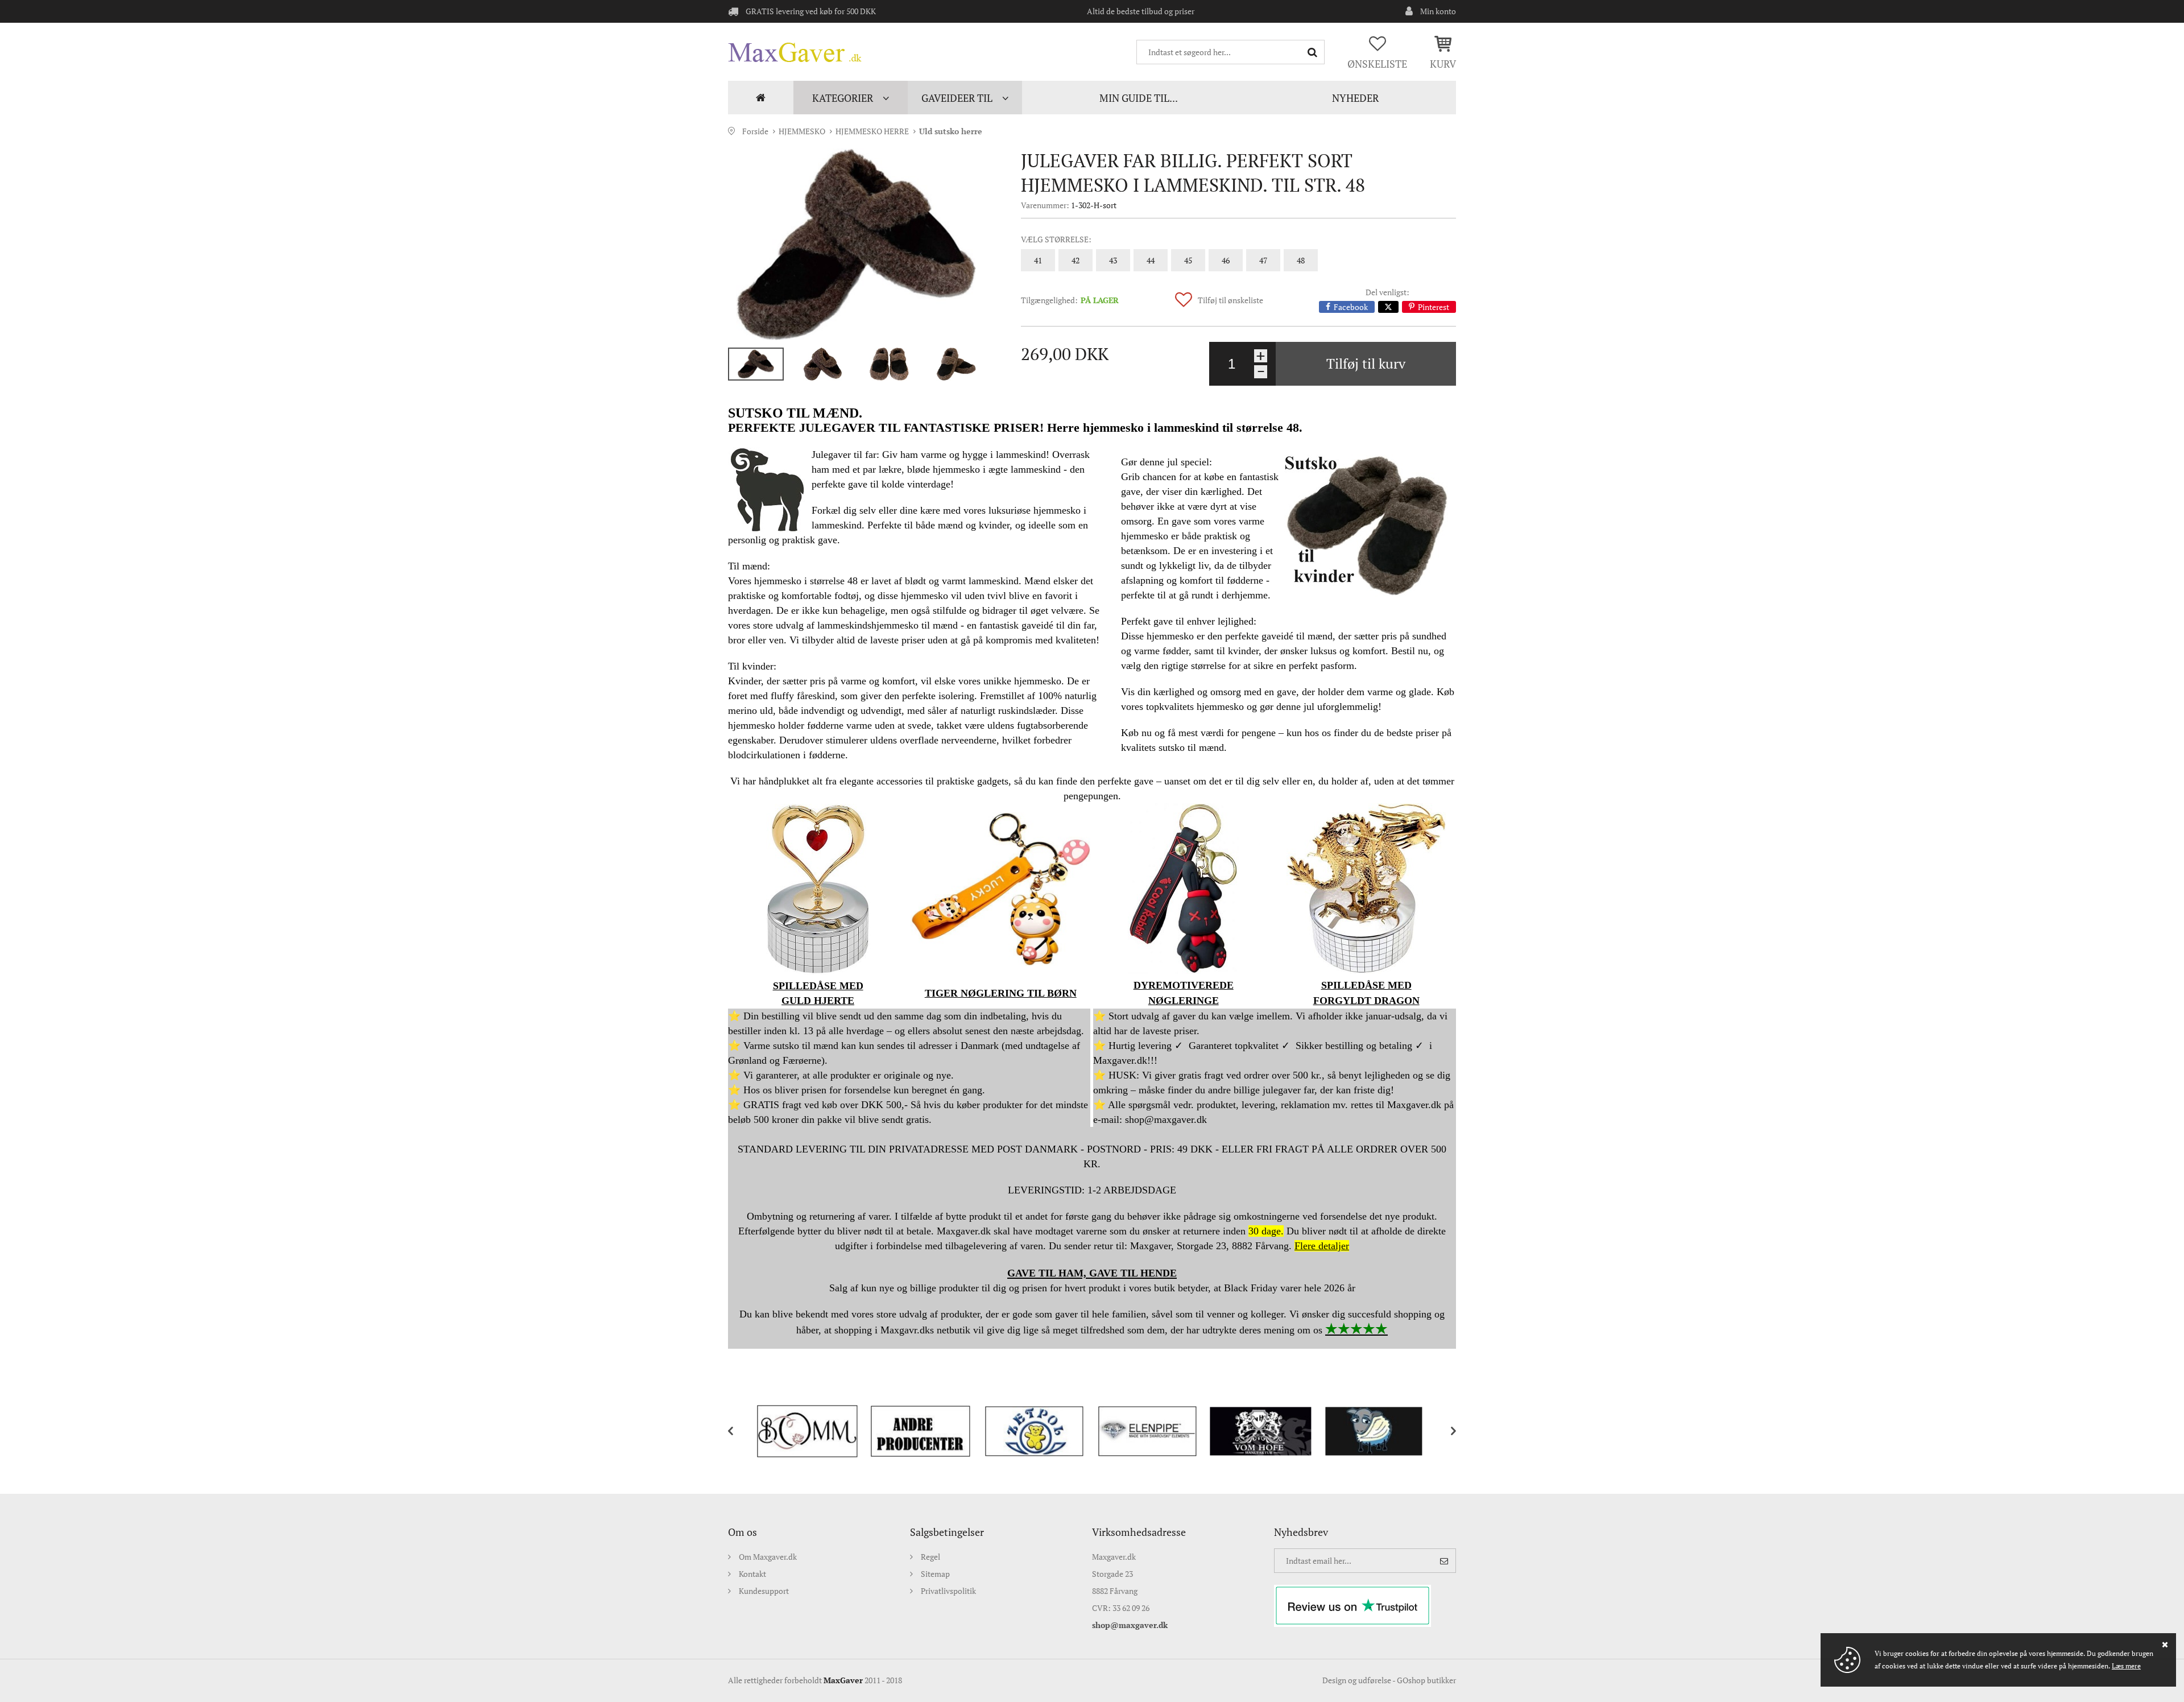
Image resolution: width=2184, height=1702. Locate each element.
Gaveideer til (957, 98)
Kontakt (752, 1574)
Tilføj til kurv (1366, 363)
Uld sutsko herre (951, 131)
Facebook (1351, 307)
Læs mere (2126, 1666)
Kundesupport (764, 1591)
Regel (930, 1557)
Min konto (1438, 11)
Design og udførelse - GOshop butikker (1389, 1680)
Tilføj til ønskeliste (1230, 300)
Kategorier (843, 98)
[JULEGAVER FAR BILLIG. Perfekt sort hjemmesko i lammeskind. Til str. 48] (856, 244)
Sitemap (935, 1574)
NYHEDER (1355, 98)
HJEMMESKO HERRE (872, 131)
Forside (761, 98)
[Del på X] (1388, 307)
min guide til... (1139, 98)
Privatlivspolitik (948, 1591)
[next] (1445, 1431)
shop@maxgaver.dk (1130, 1625)
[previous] (739, 1431)
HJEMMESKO (802, 131)
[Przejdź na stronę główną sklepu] (795, 52)
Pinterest (1434, 307)
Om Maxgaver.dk (768, 1557)
